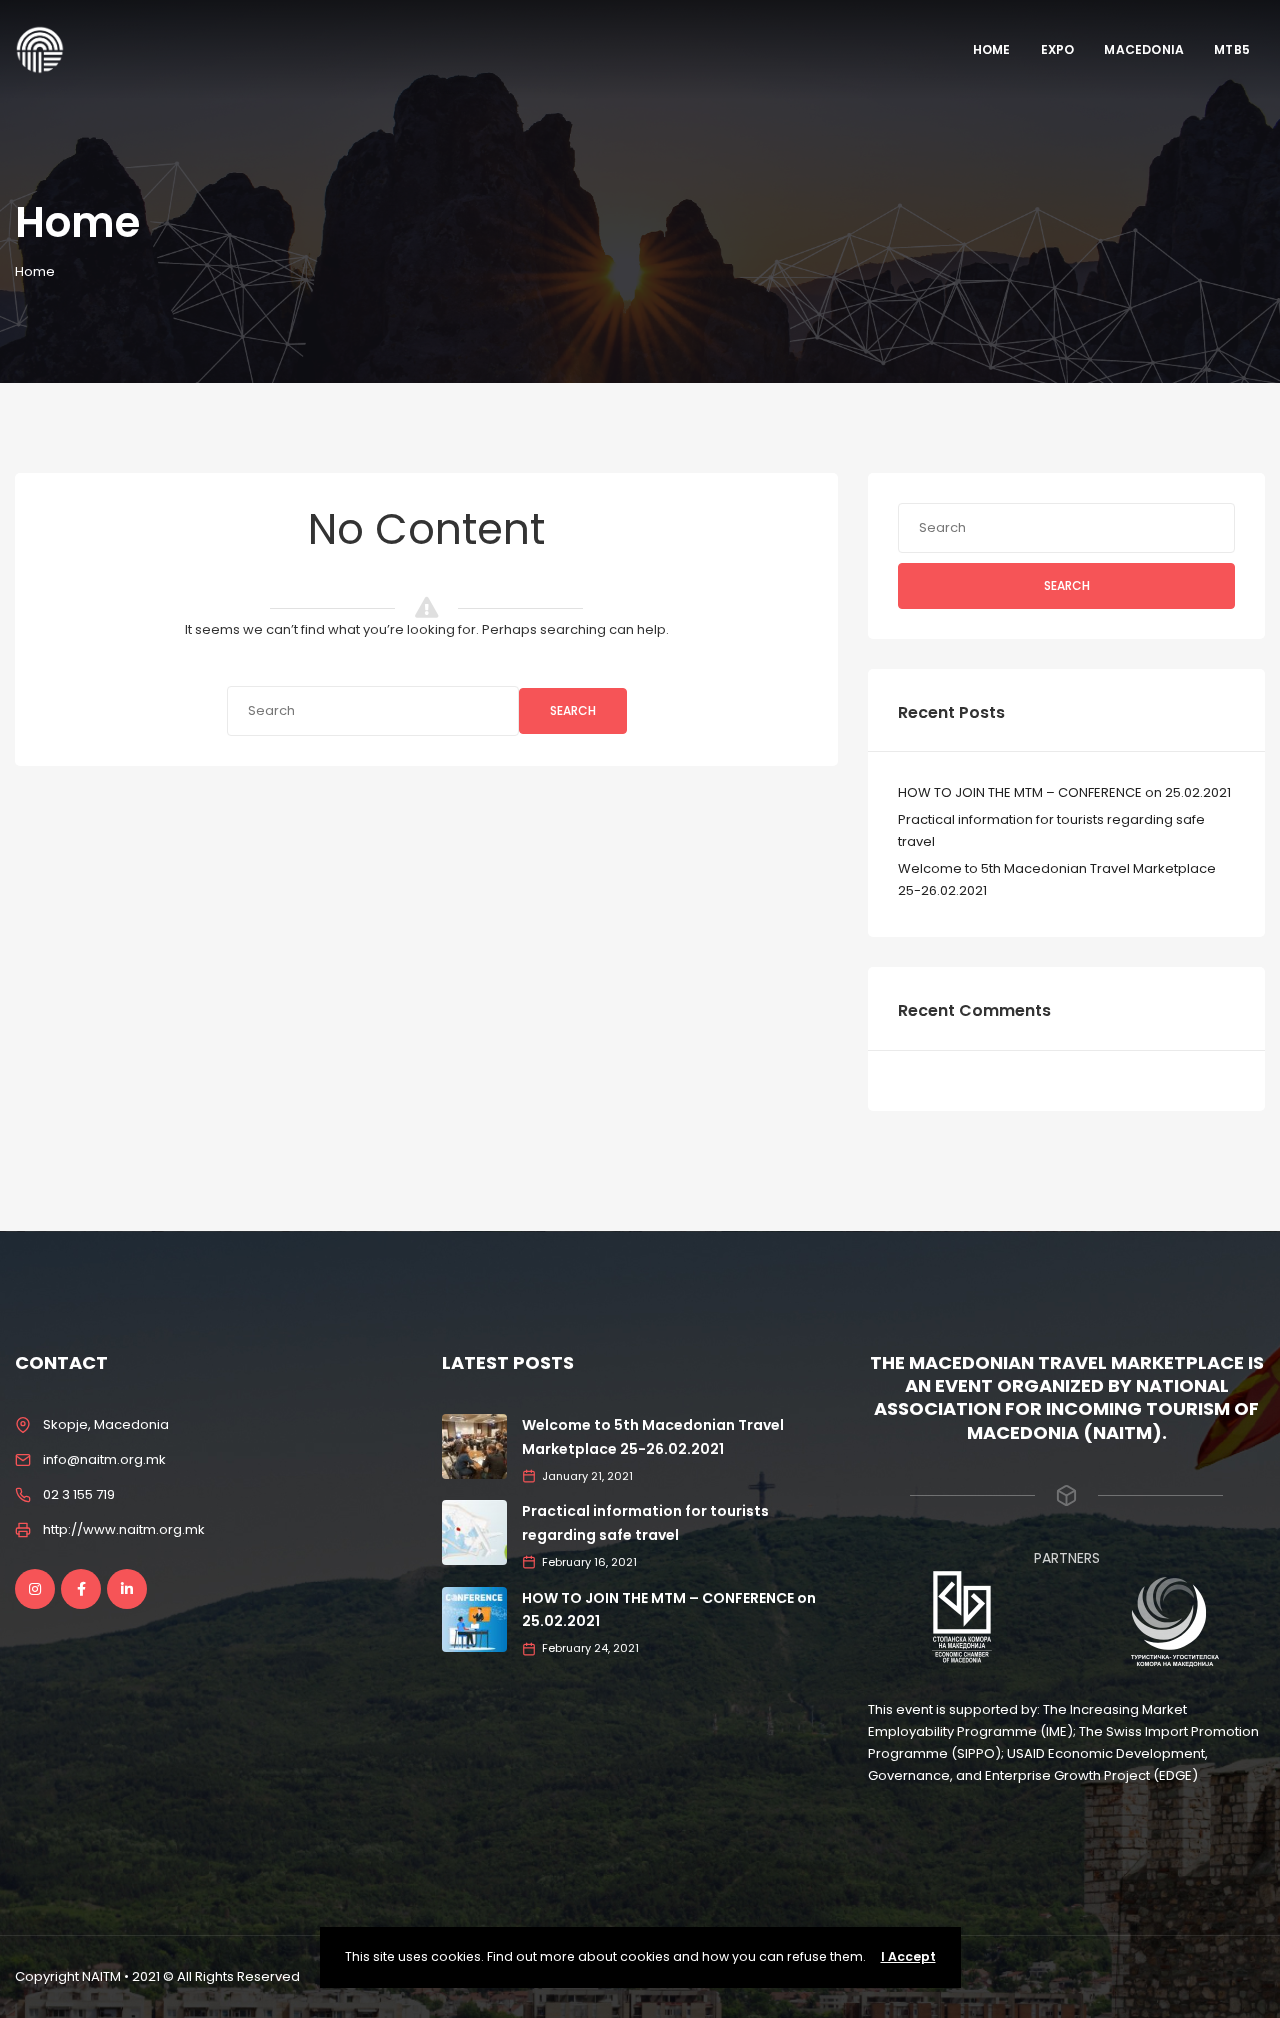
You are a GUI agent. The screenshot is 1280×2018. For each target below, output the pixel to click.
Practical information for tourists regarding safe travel (1051, 830)
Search (573, 710)
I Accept (908, 1956)
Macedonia (1144, 49)
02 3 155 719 (79, 1494)
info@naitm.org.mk (104, 1459)
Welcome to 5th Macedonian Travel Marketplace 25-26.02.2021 (1057, 879)
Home (992, 49)
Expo (1058, 49)
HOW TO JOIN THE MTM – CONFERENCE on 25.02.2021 (1064, 792)
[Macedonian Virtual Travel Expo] (40, 49)
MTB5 (1232, 49)
